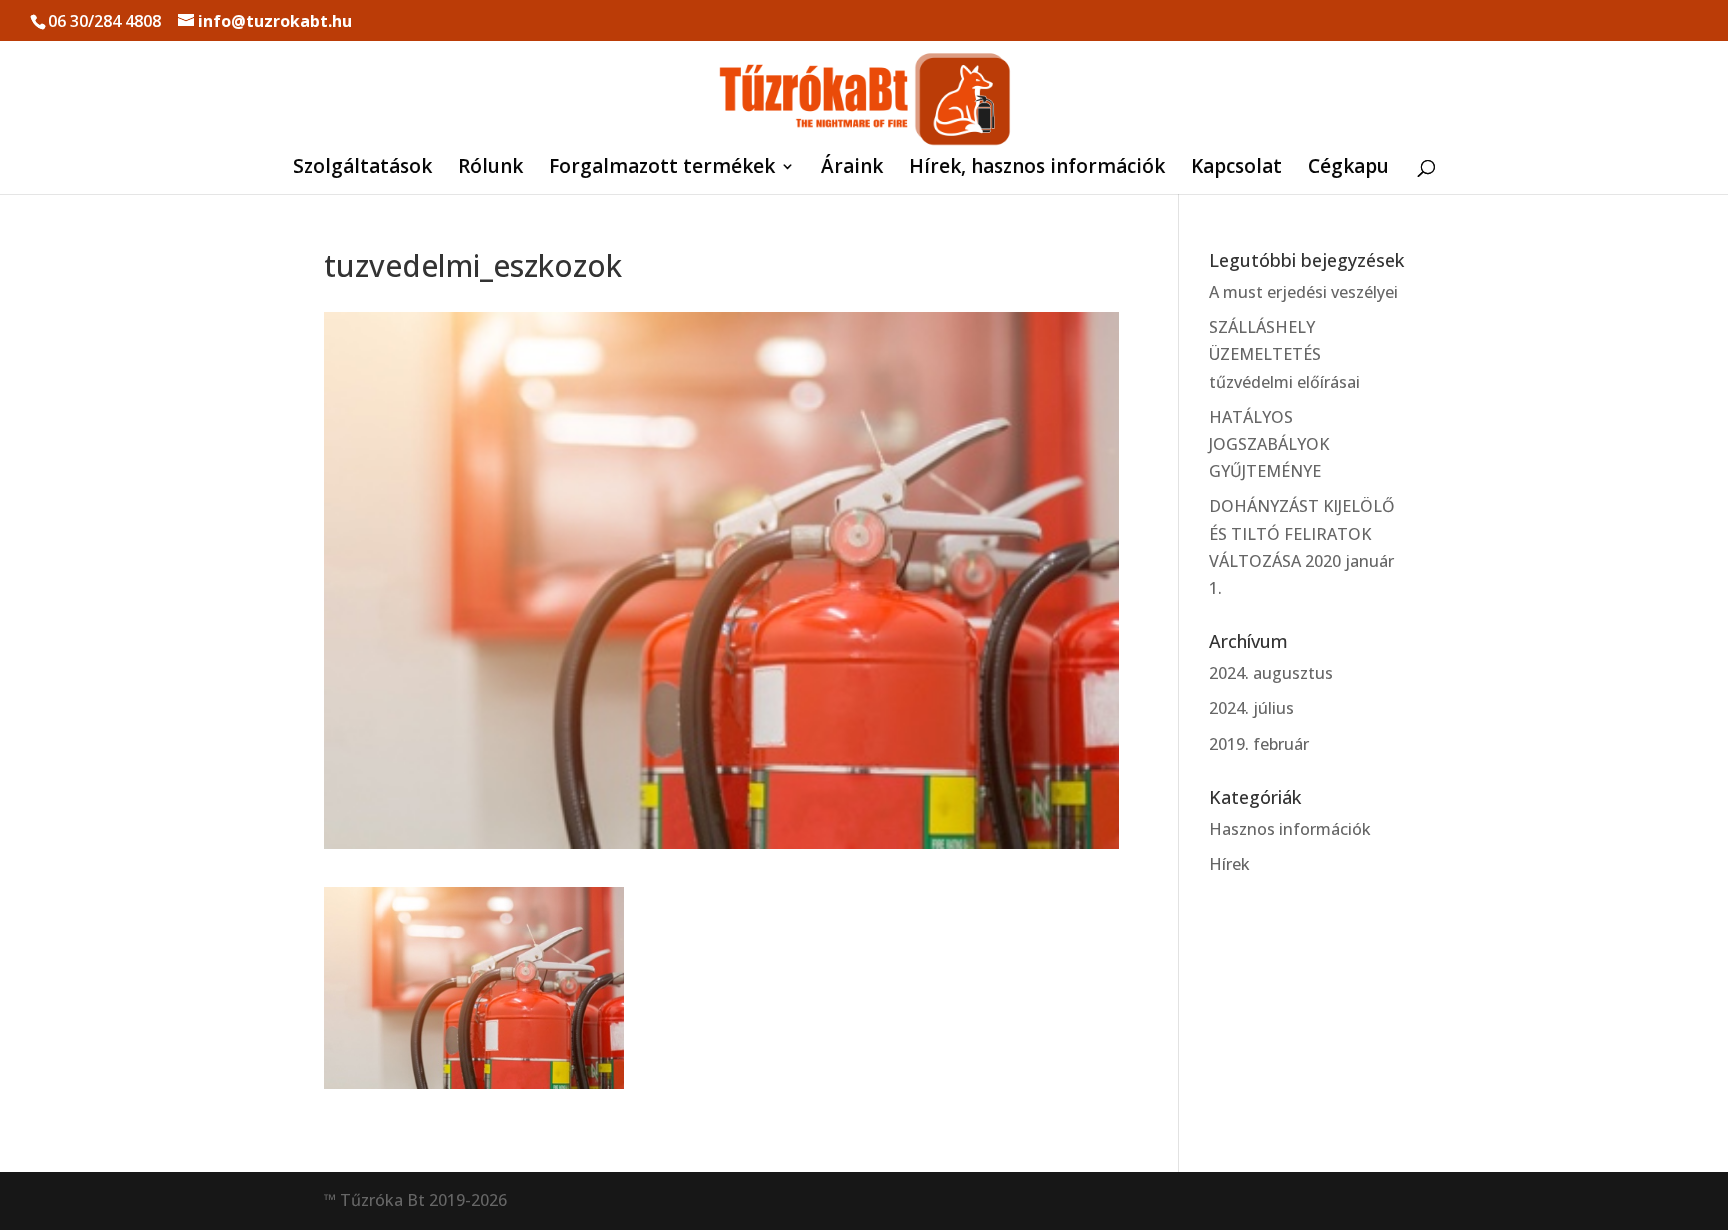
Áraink (852, 169)
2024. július (1251, 708)
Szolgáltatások (362, 169)
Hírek (1229, 864)
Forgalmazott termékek (662, 169)
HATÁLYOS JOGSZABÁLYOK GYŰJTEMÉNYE (1269, 444)
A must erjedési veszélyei (1303, 292)
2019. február (1259, 744)
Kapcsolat (1236, 169)
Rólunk (490, 169)
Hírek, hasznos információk (1037, 169)
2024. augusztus (1271, 673)
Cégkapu (1348, 169)
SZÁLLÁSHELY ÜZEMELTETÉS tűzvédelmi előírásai (1284, 354)
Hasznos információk (1290, 829)
